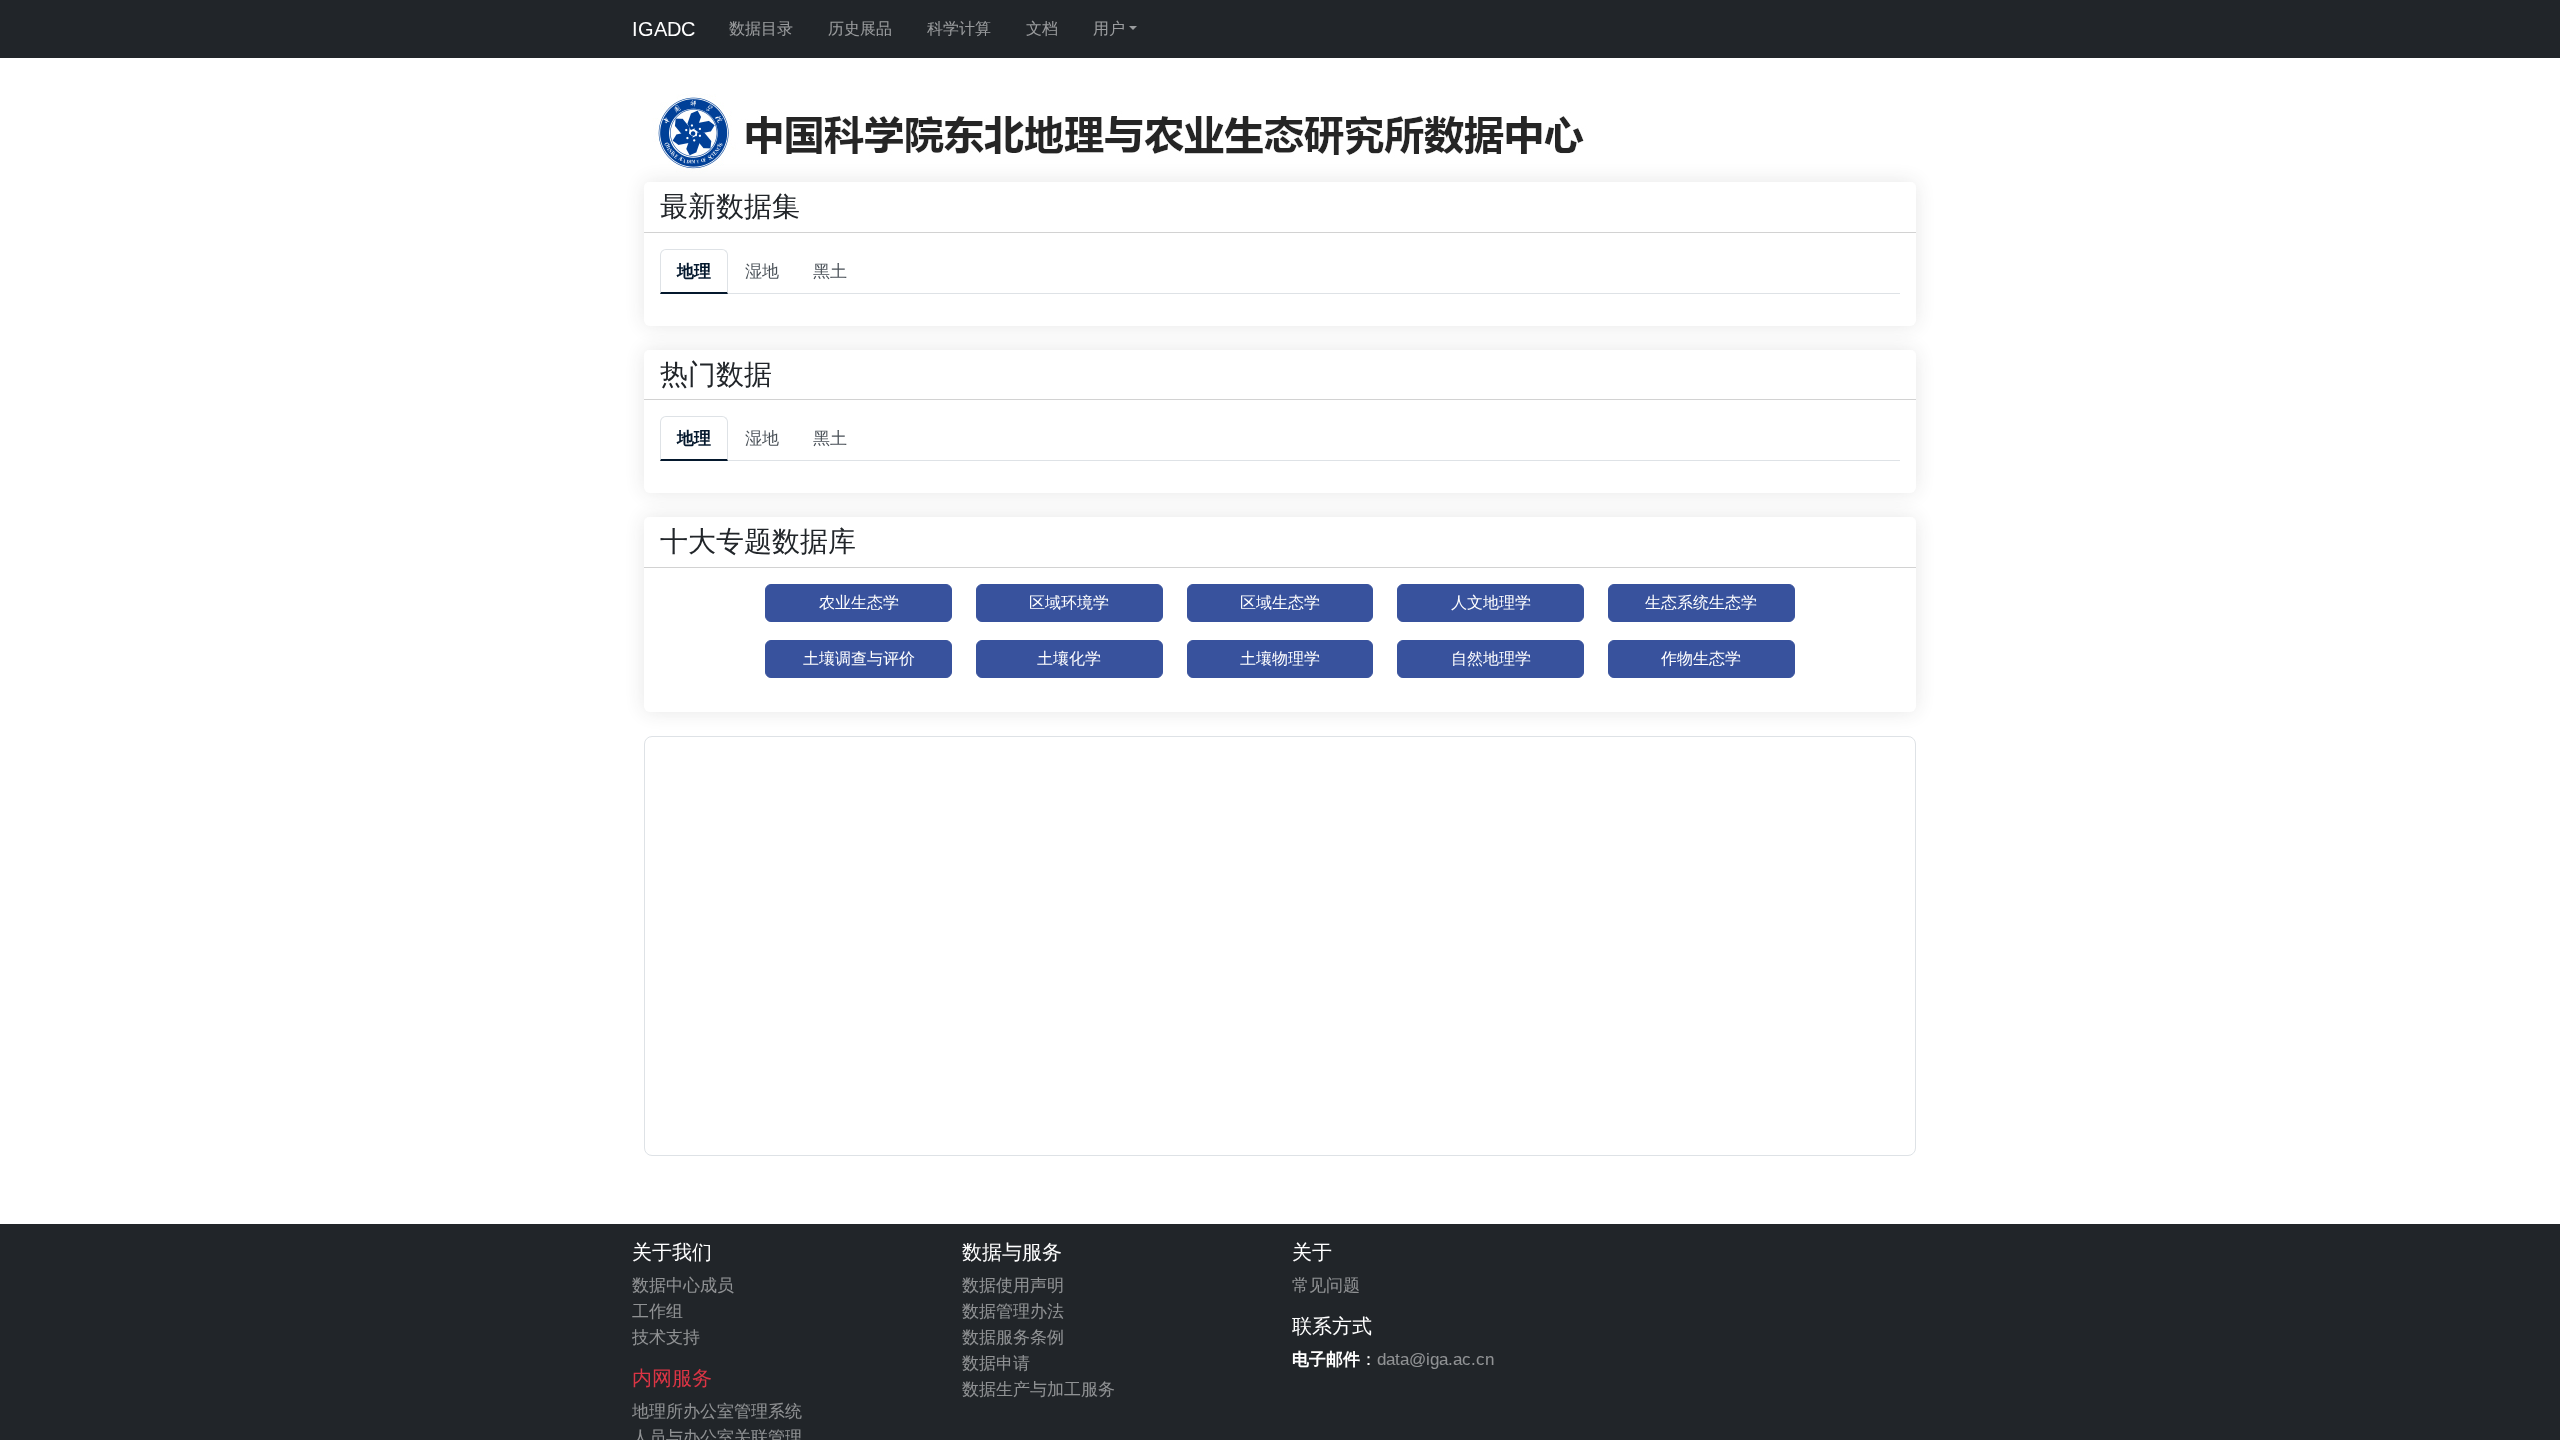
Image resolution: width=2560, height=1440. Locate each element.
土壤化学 (1069, 658)
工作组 (657, 1311)
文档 (1042, 28)
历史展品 (860, 28)
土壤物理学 (1280, 658)
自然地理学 (1491, 658)
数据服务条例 (1013, 1337)
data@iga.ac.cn (1435, 1359)
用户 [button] (1109, 28)
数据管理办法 (1013, 1311)
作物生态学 (1701, 658)
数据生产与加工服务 (1038, 1389)
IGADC (663, 29)
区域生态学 (1280, 602)
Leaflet (1785, 1145)
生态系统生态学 (1701, 602)
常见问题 (1326, 1285)
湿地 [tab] (762, 271)
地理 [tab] (694, 271)
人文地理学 (1491, 602)
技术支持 (666, 1337)
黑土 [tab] (830, 271)
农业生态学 (859, 602)
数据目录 (761, 28)
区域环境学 (1069, 602)
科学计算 (959, 28)
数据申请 (996, 1363)
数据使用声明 (1013, 1285)
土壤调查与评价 (859, 658)
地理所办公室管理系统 (717, 1411)
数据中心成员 (683, 1285)
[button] (1253, 881)
